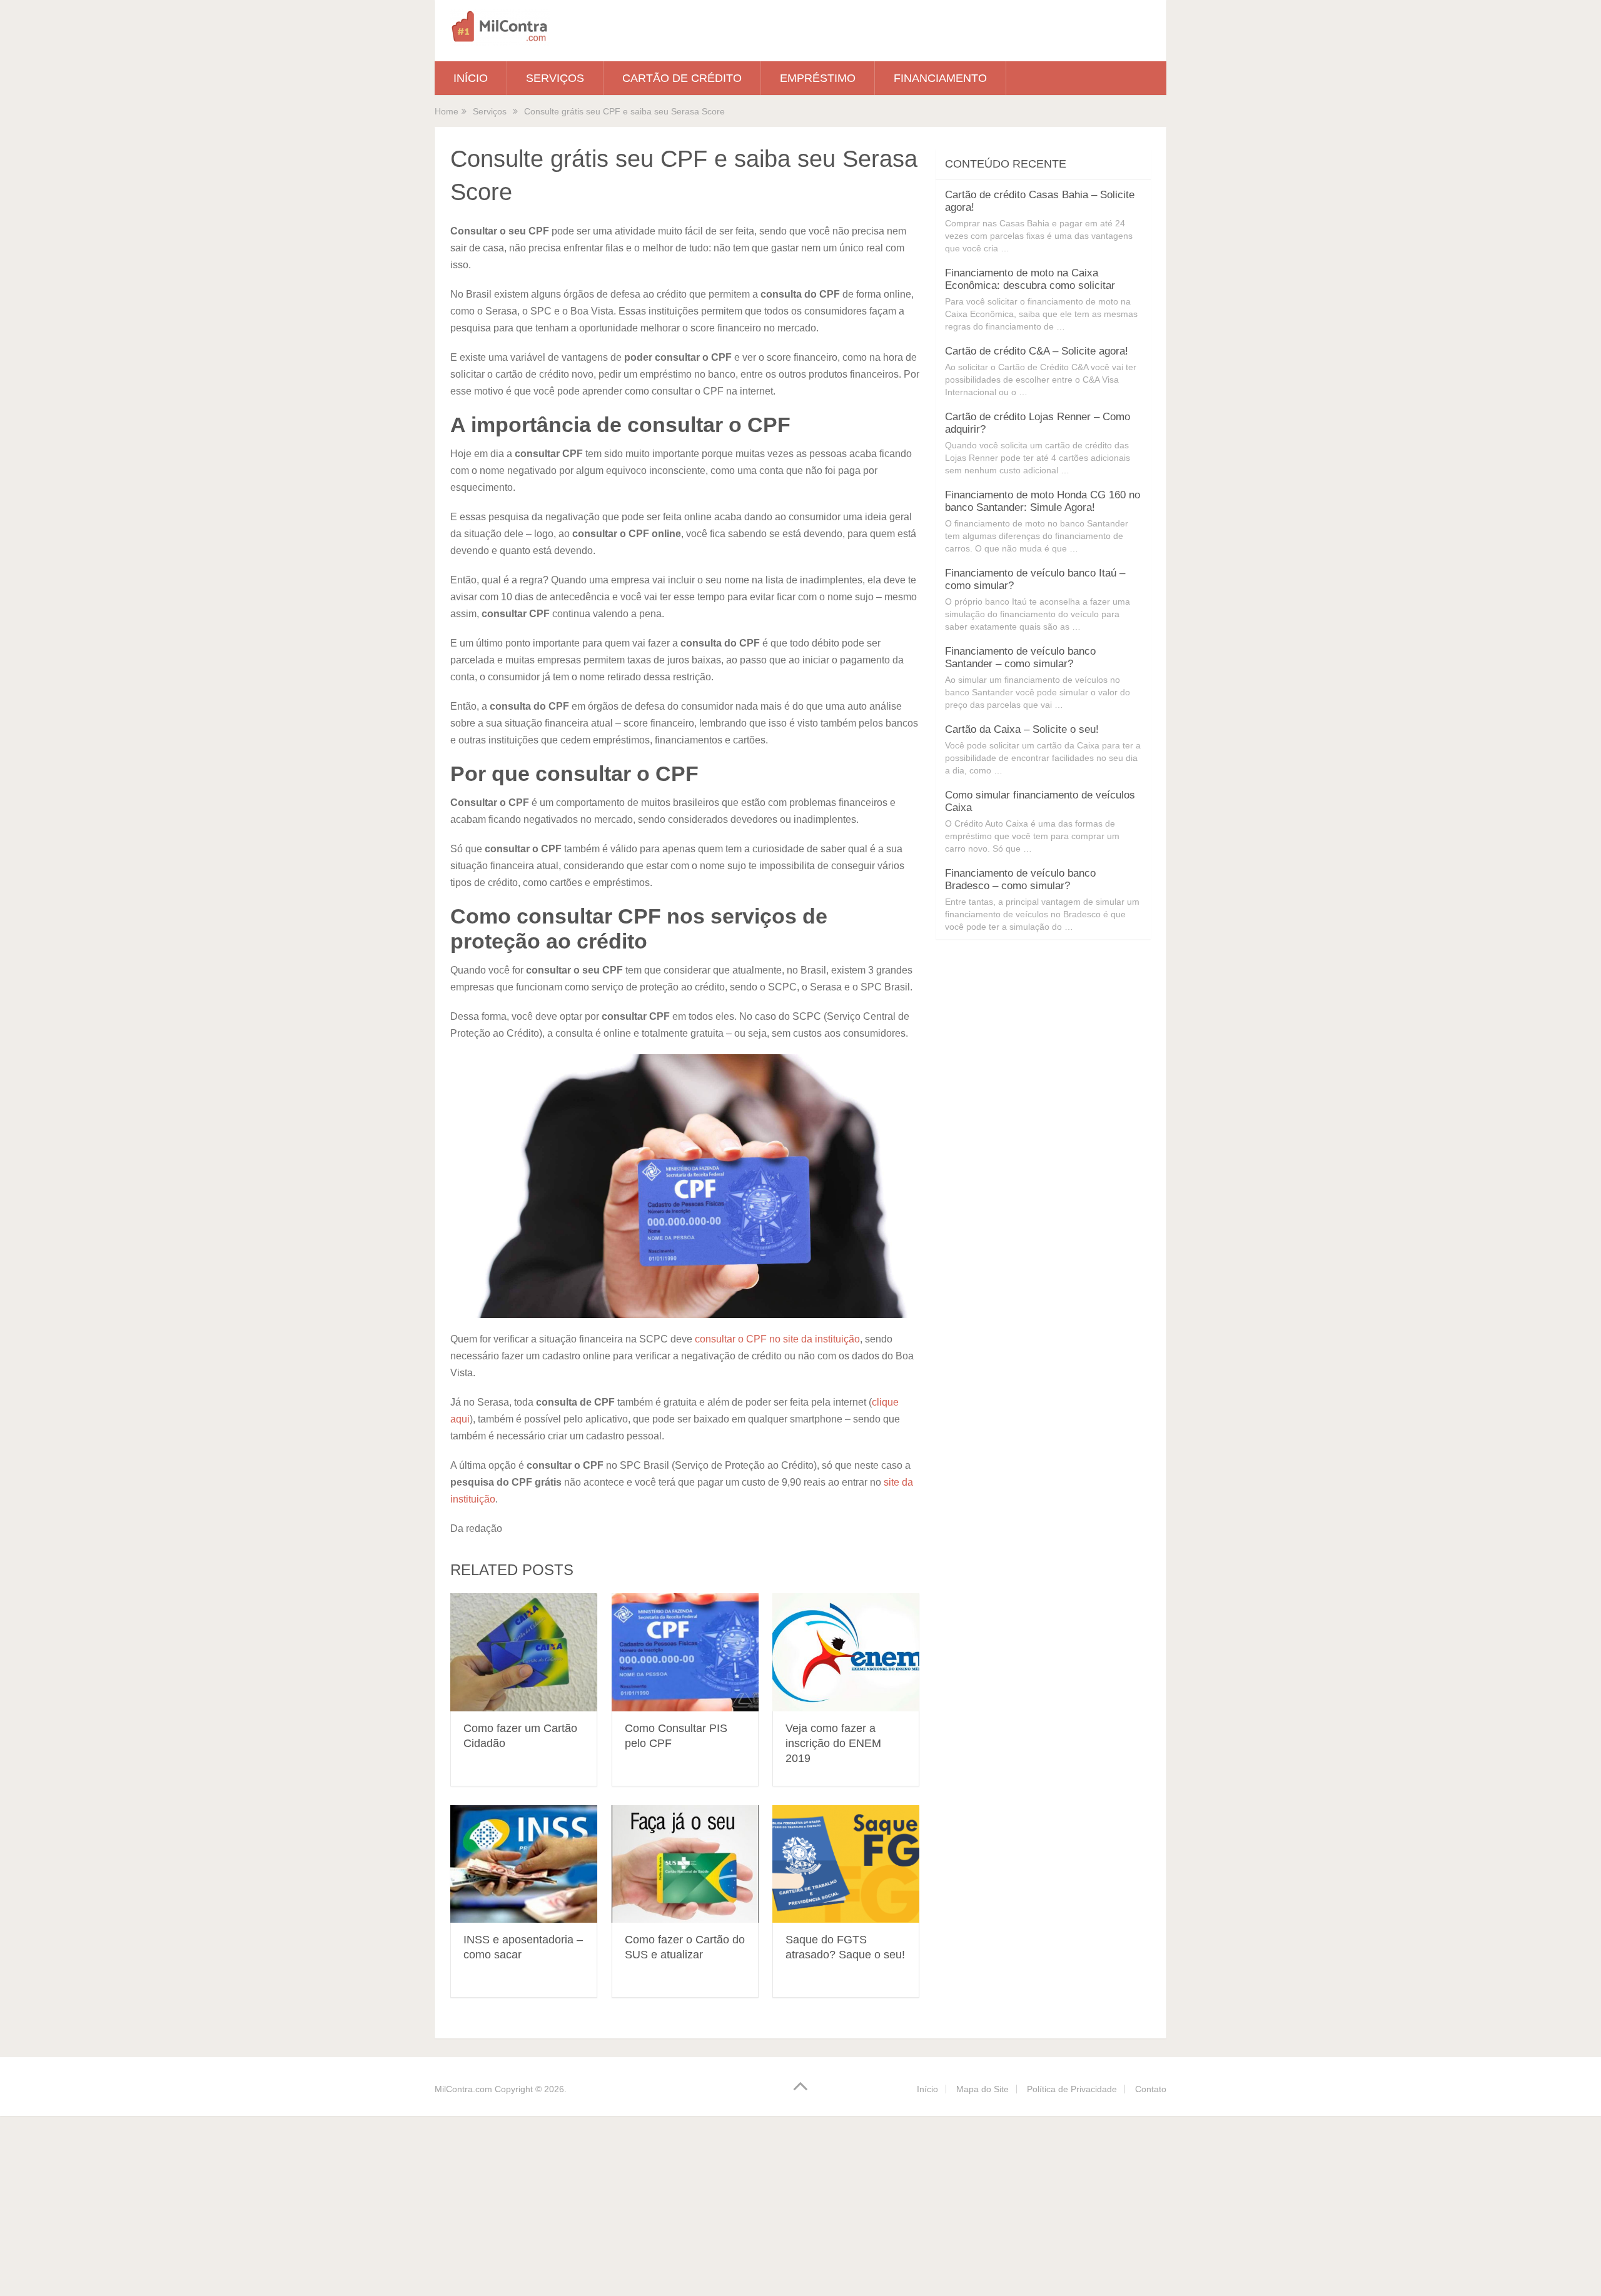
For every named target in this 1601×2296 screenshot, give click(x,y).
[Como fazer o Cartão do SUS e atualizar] (685, 1864)
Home (447, 111)
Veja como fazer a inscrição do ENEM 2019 (833, 1743)
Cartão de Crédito (682, 78)
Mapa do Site (982, 2089)
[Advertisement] (375, 2203)
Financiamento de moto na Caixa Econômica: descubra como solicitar (1030, 279)
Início (471, 78)
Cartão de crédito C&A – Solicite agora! (1037, 351)
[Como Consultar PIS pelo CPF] (685, 1652)
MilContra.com (463, 2089)
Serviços (555, 78)
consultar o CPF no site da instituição (777, 1339)
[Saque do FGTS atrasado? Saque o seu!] (846, 1864)
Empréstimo (818, 78)
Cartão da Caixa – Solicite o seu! (1022, 729)
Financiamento (940, 78)
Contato (1151, 2089)
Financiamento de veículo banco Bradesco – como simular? (1020, 879)
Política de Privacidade (1072, 2089)
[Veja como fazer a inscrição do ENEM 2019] (846, 1652)
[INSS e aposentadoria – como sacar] (524, 1864)
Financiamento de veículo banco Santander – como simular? (1020, 657)
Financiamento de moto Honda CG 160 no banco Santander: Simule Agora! (1043, 501)
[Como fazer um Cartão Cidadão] (524, 1652)
